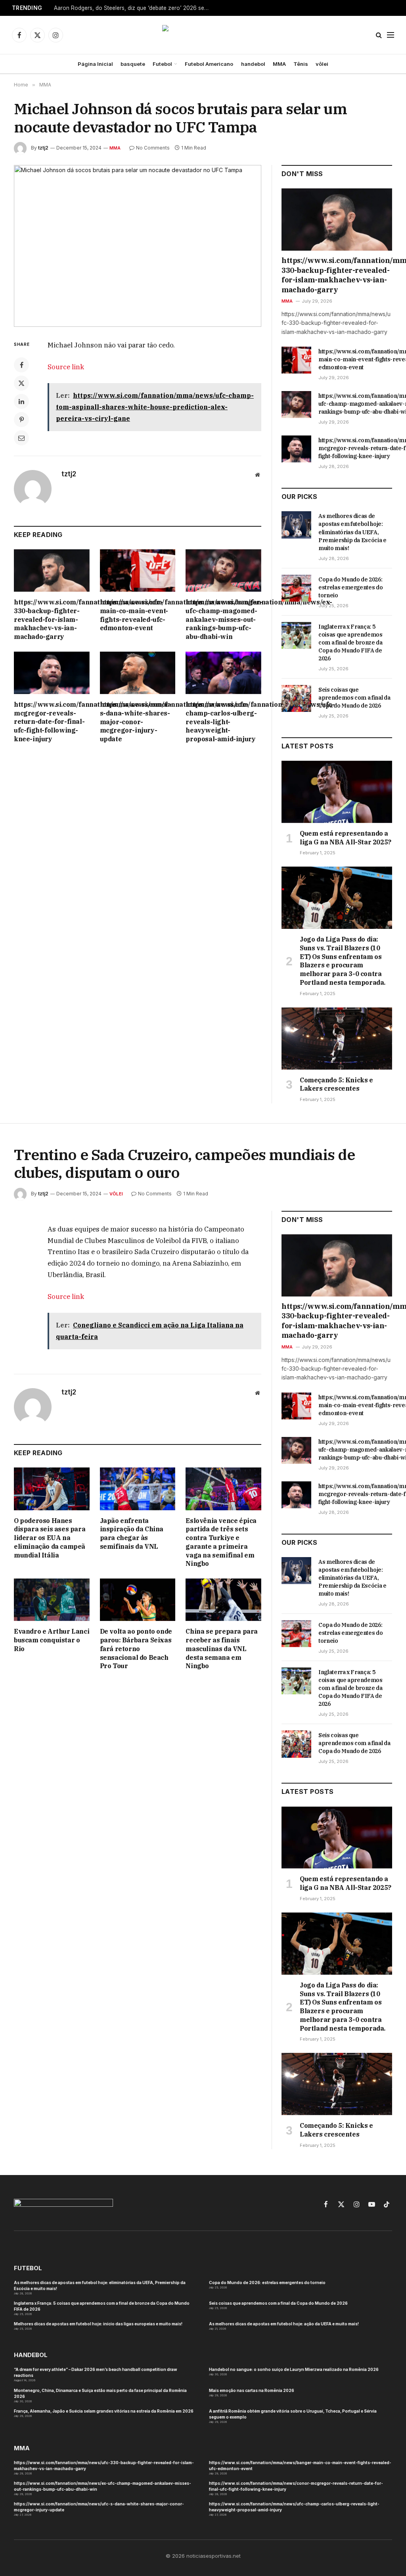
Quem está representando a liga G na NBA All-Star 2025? (346, 838)
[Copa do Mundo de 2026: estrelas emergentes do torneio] (296, 588)
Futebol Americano (209, 64)
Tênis (301, 64)
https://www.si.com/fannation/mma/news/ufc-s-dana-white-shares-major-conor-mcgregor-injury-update (138, 722)
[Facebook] (21, 365)
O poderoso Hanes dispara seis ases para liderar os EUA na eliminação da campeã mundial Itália (50, 1538)
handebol (253, 64)
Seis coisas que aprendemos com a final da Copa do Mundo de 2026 (354, 698)
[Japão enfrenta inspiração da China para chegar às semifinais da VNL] (138, 1489)
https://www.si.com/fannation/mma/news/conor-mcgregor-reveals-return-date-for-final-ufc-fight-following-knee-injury (52, 722)
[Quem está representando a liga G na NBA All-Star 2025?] (337, 792)
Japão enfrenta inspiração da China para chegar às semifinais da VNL (132, 1534)
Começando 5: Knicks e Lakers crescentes (336, 1084)
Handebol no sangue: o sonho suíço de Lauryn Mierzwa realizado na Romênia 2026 (294, 2369)
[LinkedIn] (21, 401)
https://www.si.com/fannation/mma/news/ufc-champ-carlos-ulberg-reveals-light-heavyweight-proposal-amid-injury (223, 722)
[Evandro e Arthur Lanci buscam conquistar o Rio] (52, 1600)
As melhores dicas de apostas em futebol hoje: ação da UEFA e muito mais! (284, 2324)
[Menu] (391, 35)
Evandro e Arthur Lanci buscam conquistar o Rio (52, 1640)
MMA (279, 64)
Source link (66, 367)
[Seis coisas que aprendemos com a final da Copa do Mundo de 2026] (296, 698)
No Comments (153, 148)
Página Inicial (95, 64)
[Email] (21, 438)
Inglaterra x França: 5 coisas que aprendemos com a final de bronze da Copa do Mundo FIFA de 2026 (350, 643)
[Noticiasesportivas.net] (203, 35)
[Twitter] (21, 383)
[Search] (379, 35)
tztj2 (43, 148)
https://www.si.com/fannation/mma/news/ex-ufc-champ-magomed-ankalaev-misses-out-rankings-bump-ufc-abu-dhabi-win (223, 619)
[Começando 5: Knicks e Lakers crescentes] (337, 1039)
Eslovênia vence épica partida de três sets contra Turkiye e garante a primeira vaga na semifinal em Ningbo (221, 1542)
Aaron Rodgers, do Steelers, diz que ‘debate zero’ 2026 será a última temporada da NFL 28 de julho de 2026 (133, 8)
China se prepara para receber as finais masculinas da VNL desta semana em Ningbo (222, 1649)
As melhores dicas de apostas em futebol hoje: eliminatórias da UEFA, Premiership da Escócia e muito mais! (352, 532)
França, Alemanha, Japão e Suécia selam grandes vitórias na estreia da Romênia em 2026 (104, 2411)
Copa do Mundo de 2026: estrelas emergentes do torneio (350, 587)
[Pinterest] (21, 420)
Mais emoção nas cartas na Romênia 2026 (252, 2390)
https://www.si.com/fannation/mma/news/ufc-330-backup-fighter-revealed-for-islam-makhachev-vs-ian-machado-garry (52, 619)
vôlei (322, 64)
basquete (133, 64)
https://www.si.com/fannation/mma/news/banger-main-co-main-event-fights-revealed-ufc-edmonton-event (138, 615)
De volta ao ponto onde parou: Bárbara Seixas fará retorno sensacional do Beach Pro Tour (136, 1649)
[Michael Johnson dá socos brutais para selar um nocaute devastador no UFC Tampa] (138, 246)
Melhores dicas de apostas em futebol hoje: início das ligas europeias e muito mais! (98, 2324)
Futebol (162, 64)
